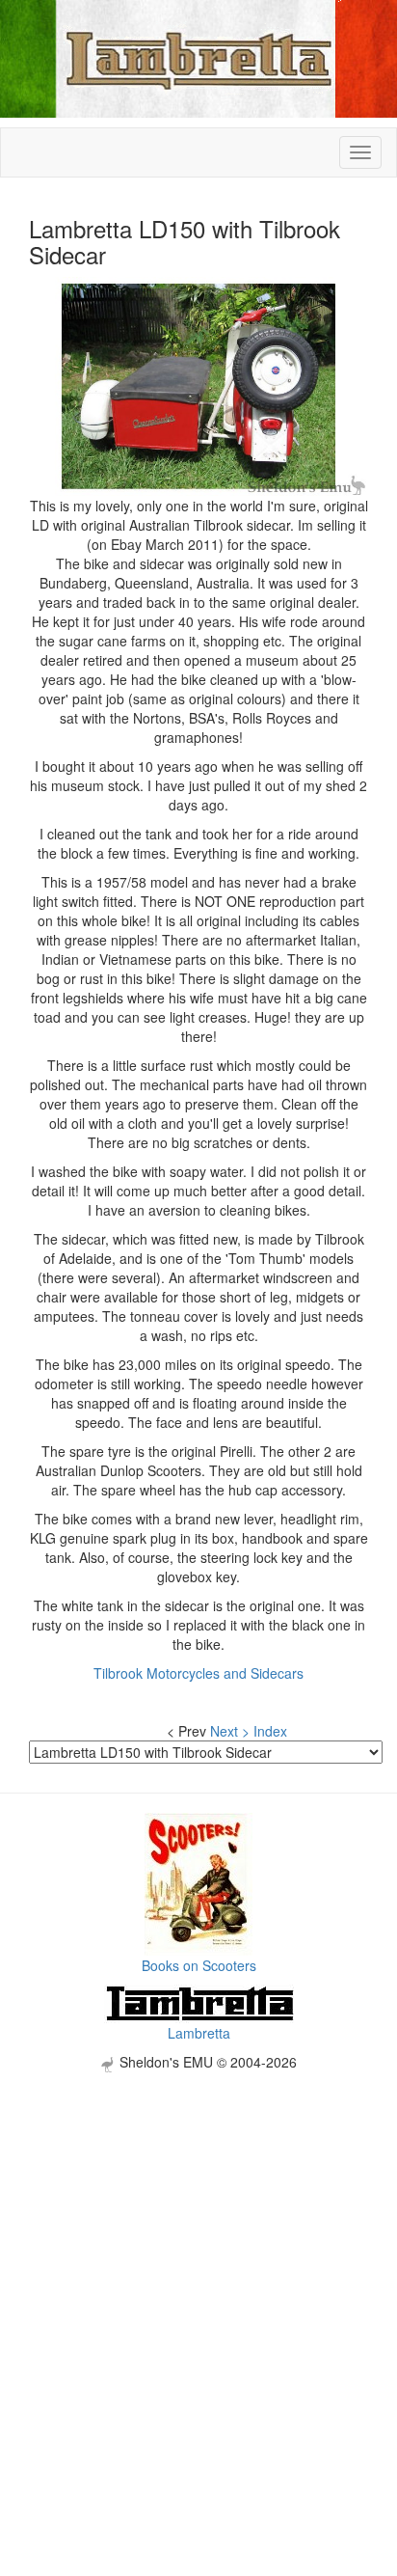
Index (270, 1731)
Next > (230, 1731)
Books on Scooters (199, 1965)
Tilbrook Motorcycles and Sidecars (198, 1673)
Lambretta (199, 2033)
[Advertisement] (198, 2271)
